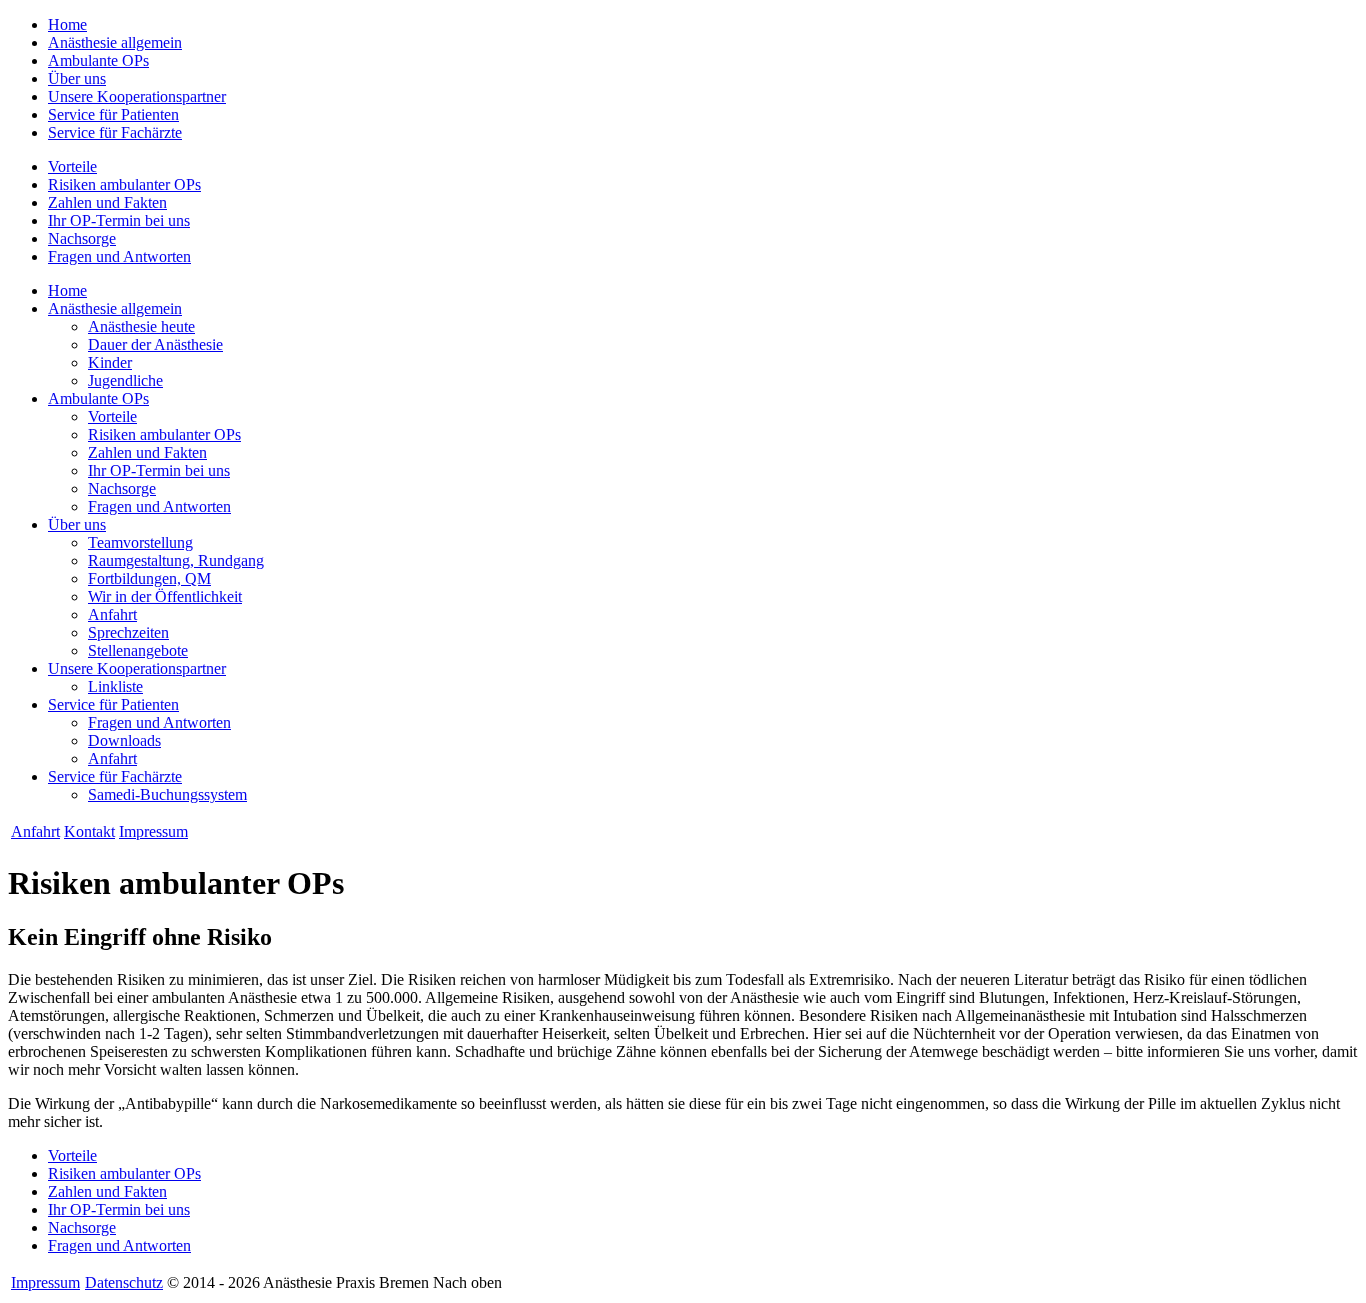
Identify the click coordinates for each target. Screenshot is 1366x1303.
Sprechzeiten (128, 632)
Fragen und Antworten (119, 256)
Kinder (110, 362)
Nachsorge (82, 238)
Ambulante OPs (98, 60)
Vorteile (72, 166)
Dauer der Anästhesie (155, 344)
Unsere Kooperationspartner (137, 96)
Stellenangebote (138, 650)
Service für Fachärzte (115, 132)
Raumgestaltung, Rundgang (176, 560)
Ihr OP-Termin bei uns (119, 220)
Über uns (77, 78)
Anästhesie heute (141, 326)
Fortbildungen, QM (149, 578)
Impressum (153, 831)
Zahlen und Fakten (107, 202)
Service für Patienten (113, 114)
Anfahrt (112, 614)
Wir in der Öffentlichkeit (165, 596)
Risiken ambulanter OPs (124, 184)
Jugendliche (125, 380)
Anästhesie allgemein (115, 42)
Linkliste (115, 686)
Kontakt (89, 831)
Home (67, 24)
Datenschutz (124, 1282)
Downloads (124, 740)
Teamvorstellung (140, 542)
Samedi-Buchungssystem (167, 794)
